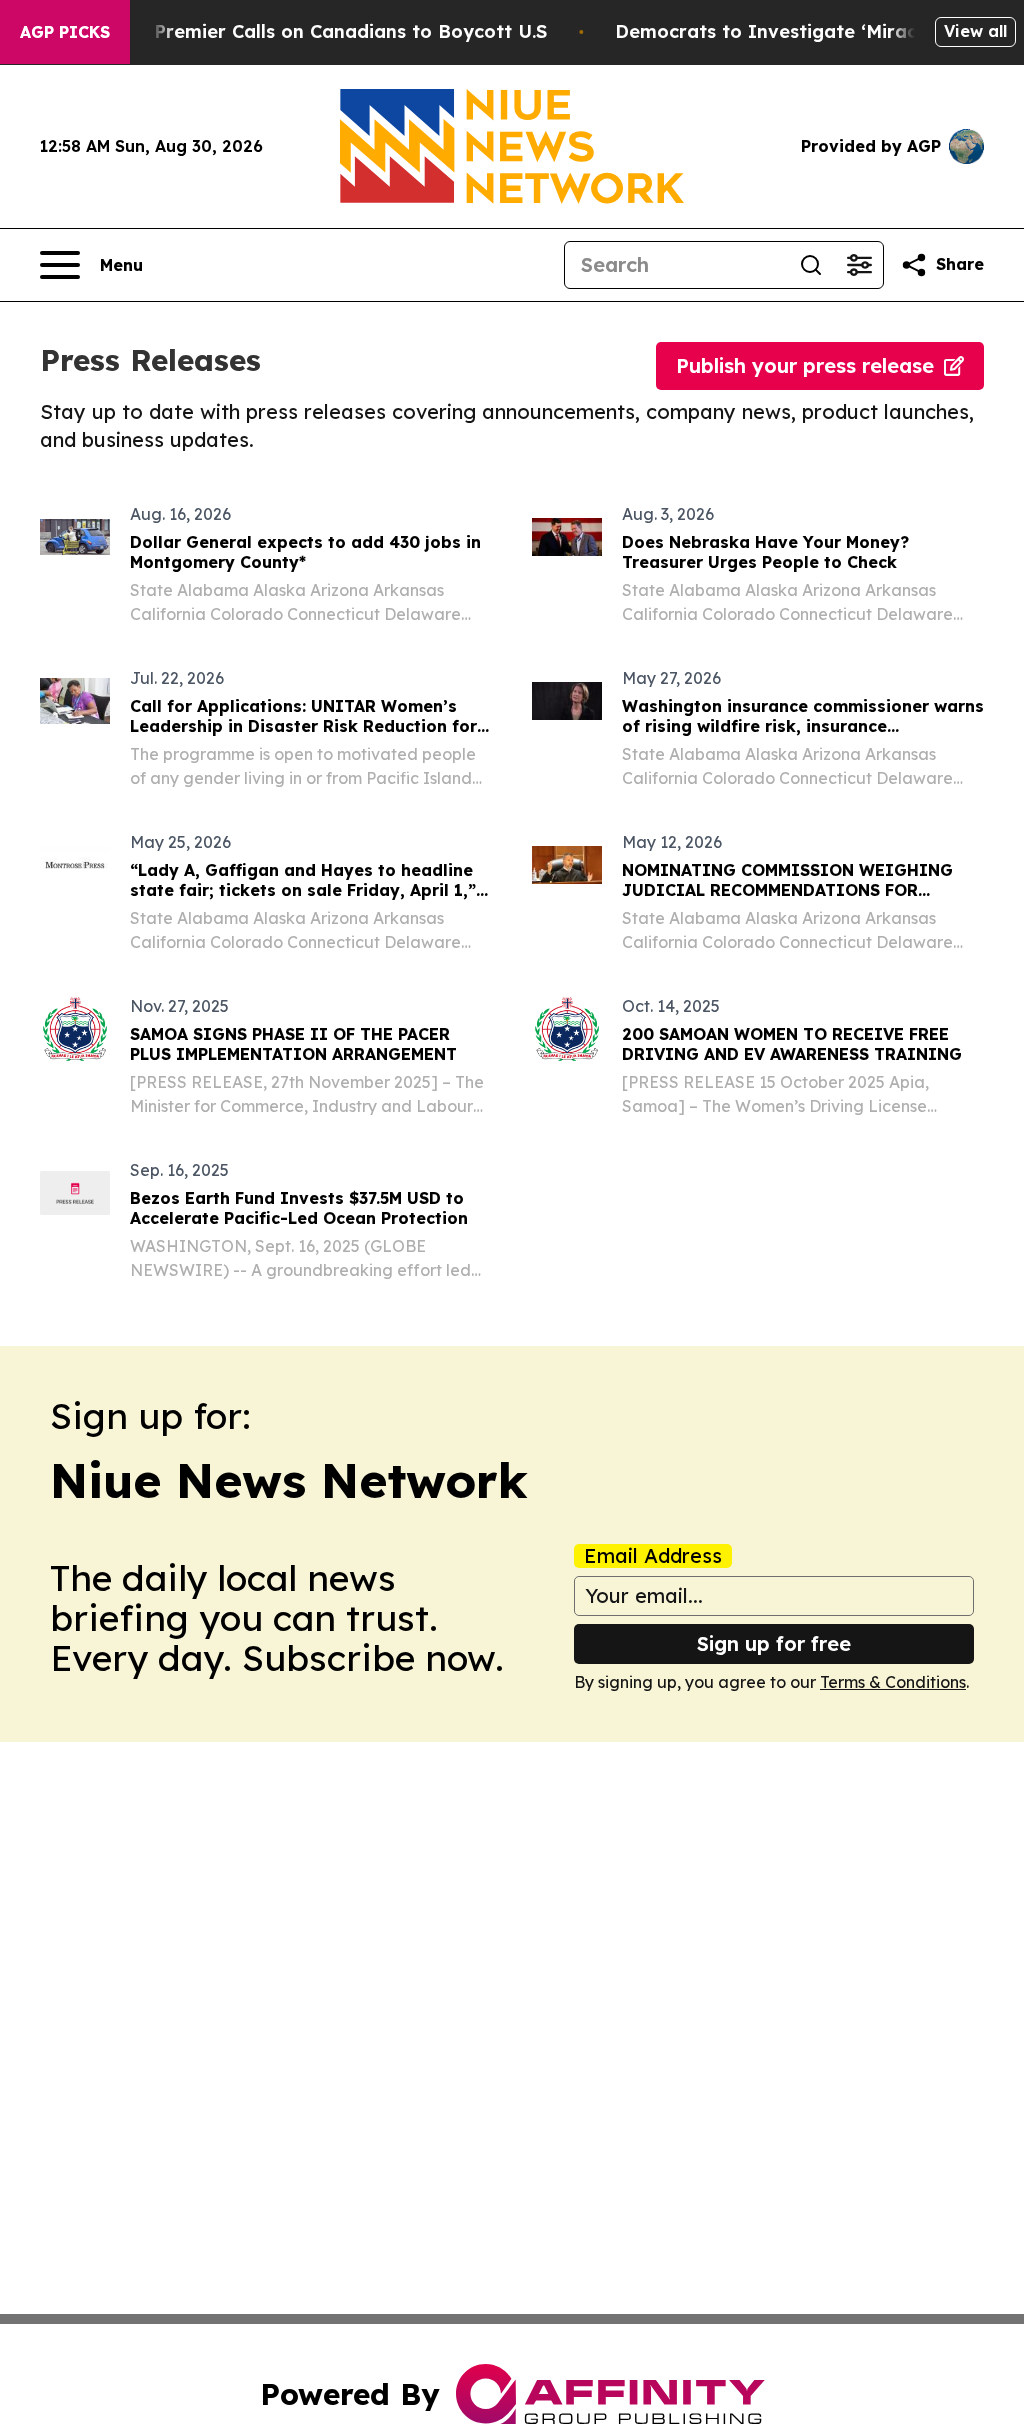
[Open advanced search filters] (859, 265)
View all (975, 31)
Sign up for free (774, 1643)
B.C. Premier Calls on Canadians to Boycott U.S (331, 31)
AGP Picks (65, 32)
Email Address (653, 1556)
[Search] (811, 265)
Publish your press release (805, 365)
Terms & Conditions (893, 1682)
